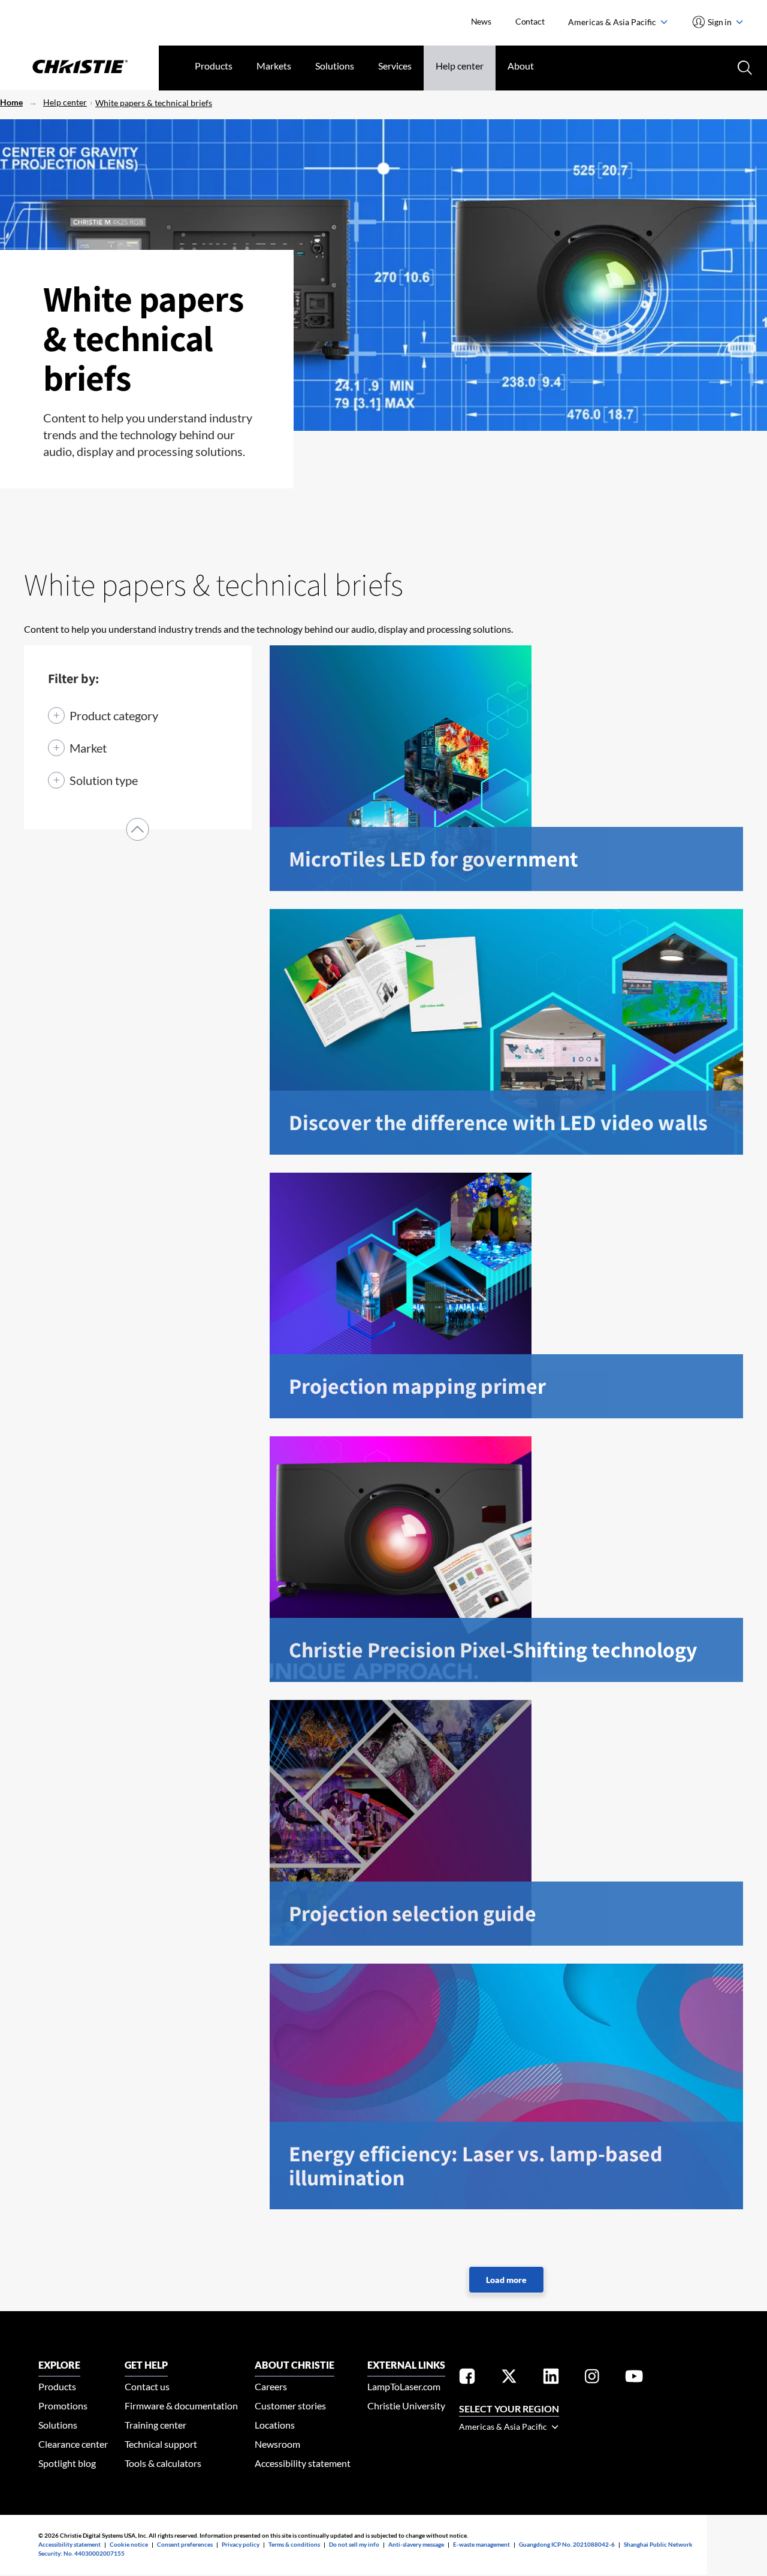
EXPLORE (59, 2365)
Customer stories (290, 2406)
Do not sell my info (354, 2544)
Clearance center (73, 2444)
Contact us (147, 2386)
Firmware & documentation (181, 2406)
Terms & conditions (294, 2544)
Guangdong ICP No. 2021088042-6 (567, 2544)
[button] (138, 829)
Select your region (509, 2409)
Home (11, 102)
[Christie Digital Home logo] (79, 68)
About (521, 66)
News (481, 21)
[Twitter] (509, 2378)
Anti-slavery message (416, 2544)
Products (214, 66)
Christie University (406, 2406)
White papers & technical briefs (154, 103)
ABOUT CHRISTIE (295, 2365)
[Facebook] (467, 2378)
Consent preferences (185, 2544)
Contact (530, 21)
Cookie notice (129, 2544)
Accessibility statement (303, 2463)
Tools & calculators (163, 2463)
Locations (275, 2425)
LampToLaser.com (404, 2386)
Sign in (720, 22)
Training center (155, 2425)
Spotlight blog (67, 2463)
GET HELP (146, 2365)
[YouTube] (634, 2378)
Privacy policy (241, 2544)
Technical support (161, 2444)
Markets (274, 66)
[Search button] (744, 67)
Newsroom (277, 2444)
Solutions (335, 66)
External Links (406, 2365)
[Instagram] (592, 2378)
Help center (460, 66)
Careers (271, 2386)
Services (395, 66)
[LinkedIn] (551, 2378)
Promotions (63, 2406)
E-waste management (481, 2544)
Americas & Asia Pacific (613, 22)
